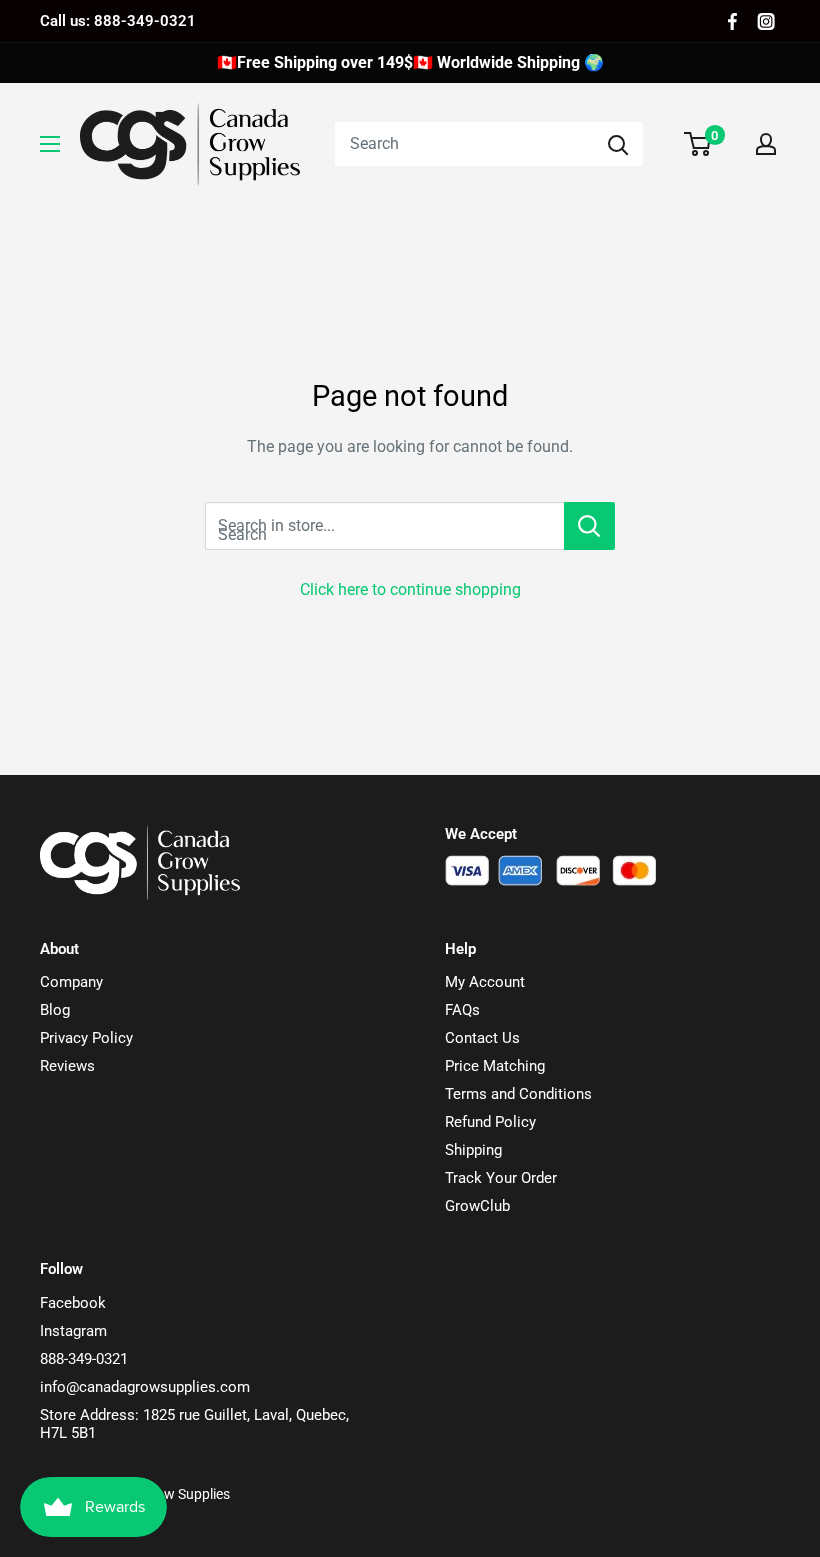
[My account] (766, 144)
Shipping (473, 1150)
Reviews (67, 1066)
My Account (485, 982)
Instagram (73, 1331)
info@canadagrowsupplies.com (145, 1387)
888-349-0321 (84, 1359)
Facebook (73, 1303)
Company (71, 982)
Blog (55, 1010)
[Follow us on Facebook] (732, 21)
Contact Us (482, 1038)
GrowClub (477, 1206)
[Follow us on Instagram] (766, 21)
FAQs (462, 1010)
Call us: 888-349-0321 (118, 21)
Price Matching (495, 1066)
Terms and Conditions (518, 1094)
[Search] (618, 144)
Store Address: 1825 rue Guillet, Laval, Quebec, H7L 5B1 (194, 1424)
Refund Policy (490, 1122)
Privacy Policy (86, 1038)
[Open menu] (50, 144)
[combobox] (464, 144)
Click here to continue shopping (410, 589)
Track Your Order (501, 1178)
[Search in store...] (589, 526)
